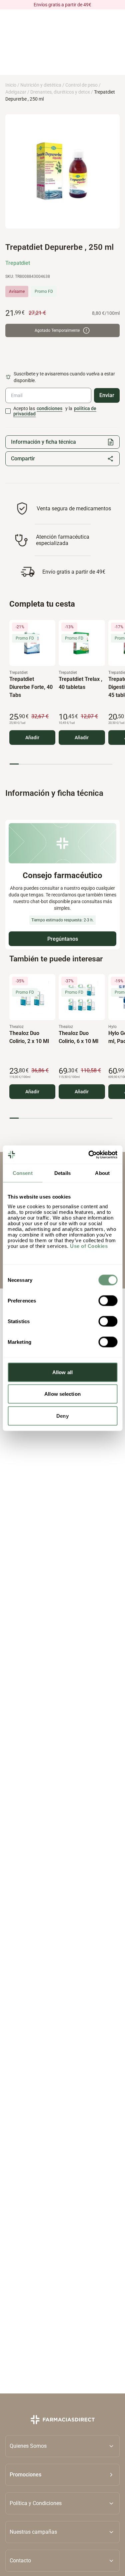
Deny (62, 1416)
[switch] (108, 1300)
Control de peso (81, 85)
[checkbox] (8, 411)
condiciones (49, 408)
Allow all (62, 1372)
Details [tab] (62, 1173)
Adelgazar (16, 92)
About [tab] (102, 1173)
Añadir (32, 738)
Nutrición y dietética (41, 85)
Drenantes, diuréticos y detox (60, 92)
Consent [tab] (23, 1173)
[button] (62, 2474)
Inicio (11, 85)
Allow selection (62, 1394)
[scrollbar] (61, 764)
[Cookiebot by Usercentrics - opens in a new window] (89, 1155)
